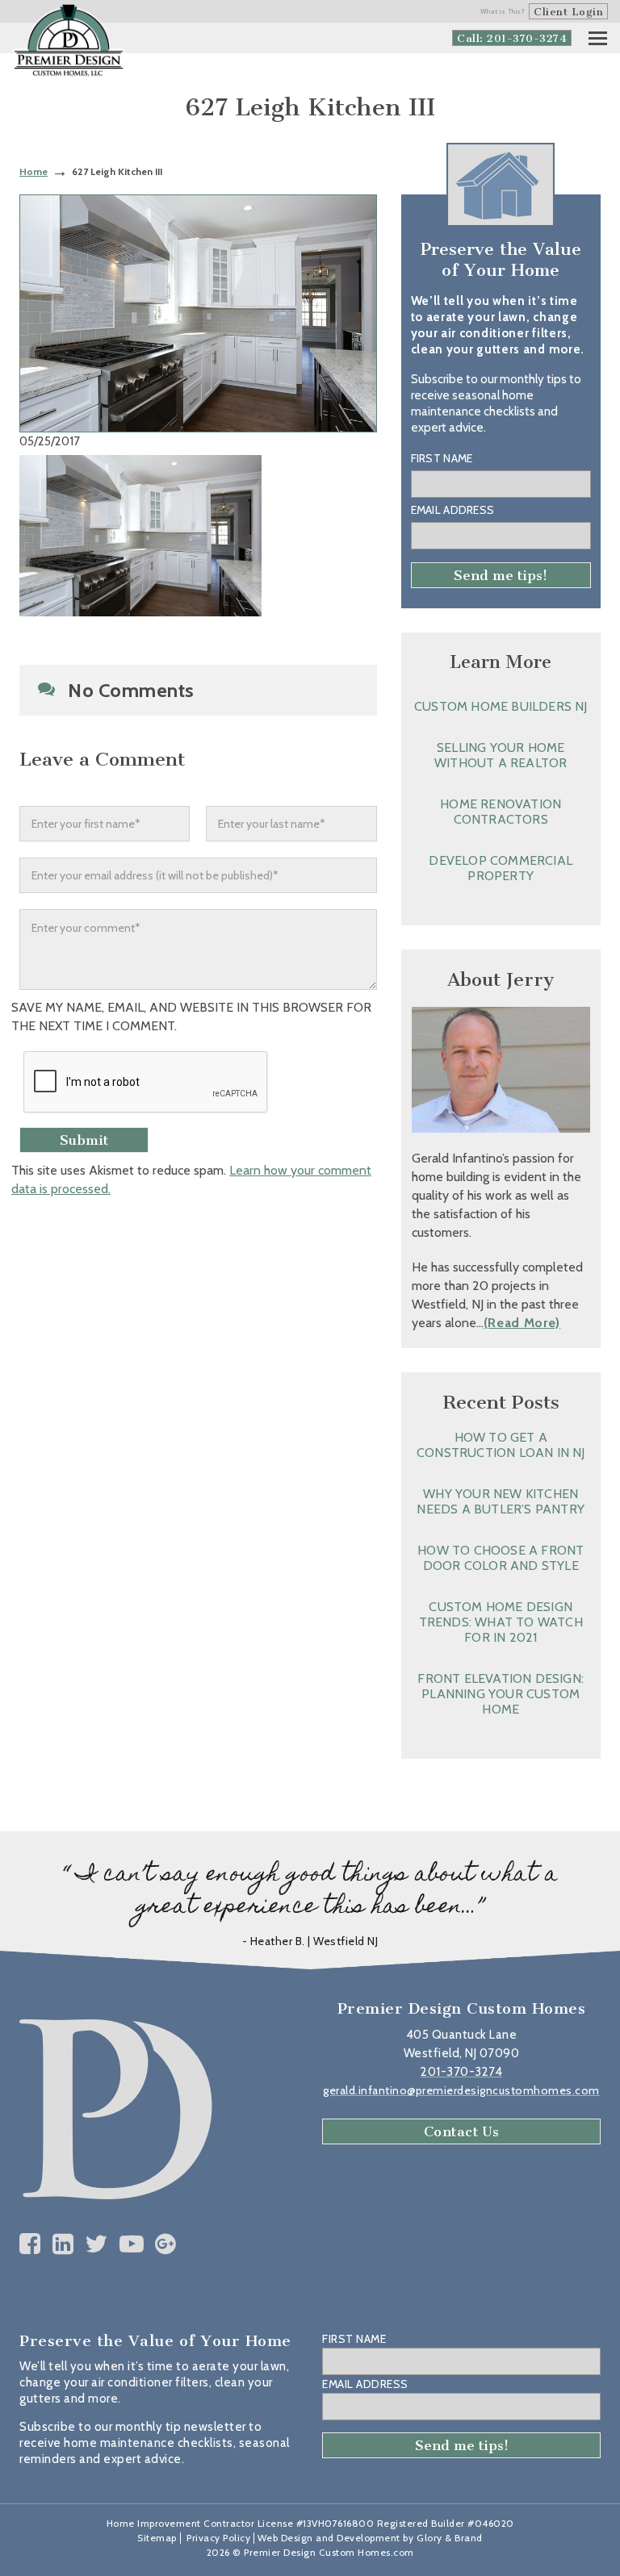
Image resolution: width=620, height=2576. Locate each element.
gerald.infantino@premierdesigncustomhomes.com (461, 2090)
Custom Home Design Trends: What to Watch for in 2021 (501, 1622)
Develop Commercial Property (501, 868)
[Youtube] (132, 2244)
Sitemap (157, 2538)
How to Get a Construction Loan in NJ (501, 1445)
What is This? (503, 11)
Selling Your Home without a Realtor (501, 755)
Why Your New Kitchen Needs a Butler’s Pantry (501, 1501)
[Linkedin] (63, 2244)
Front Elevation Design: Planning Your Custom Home (501, 1694)
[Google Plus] (166, 2244)
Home (34, 171)
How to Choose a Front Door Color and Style (501, 1558)
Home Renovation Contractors (501, 812)
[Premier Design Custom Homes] (69, 41)
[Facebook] (30, 2244)
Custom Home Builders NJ (501, 706)
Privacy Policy (218, 2538)
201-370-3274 (461, 2072)
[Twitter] (96, 2244)
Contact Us (462, 2131)
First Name (442, 458)
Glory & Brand (450, 2538)
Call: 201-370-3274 (512, 38)
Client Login (568, 12)
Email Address (453, 510)
